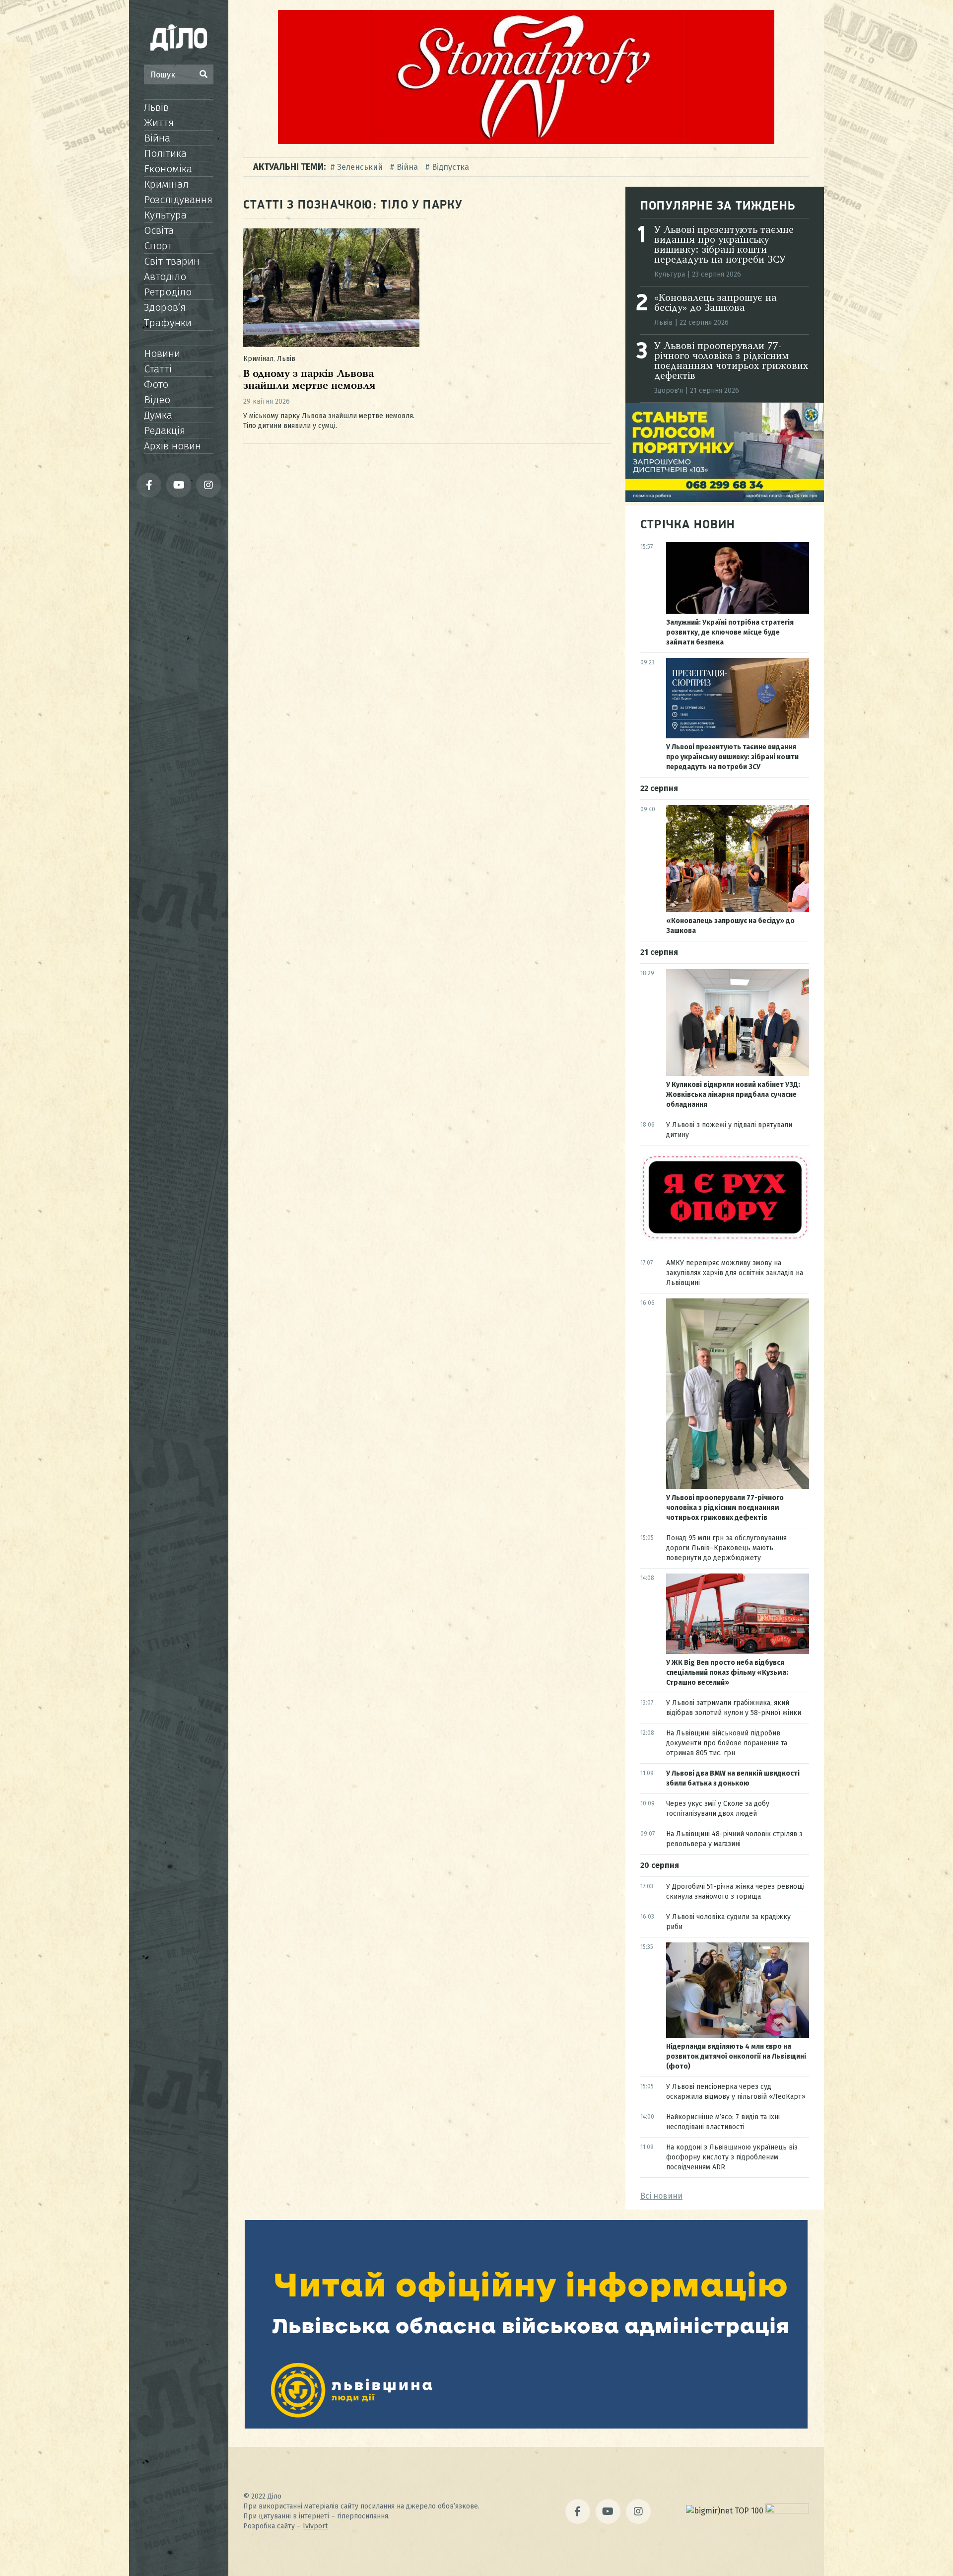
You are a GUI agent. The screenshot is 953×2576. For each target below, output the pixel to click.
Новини (162, 354)
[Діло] (179, 37)
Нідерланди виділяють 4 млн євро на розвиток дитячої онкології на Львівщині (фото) (736, 2056)
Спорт (158, 246)
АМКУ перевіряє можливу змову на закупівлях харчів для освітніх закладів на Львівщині (735, 1273)
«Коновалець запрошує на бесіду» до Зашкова (715, 303)
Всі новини (661, 2196)
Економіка (168, 169)
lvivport (315, 2526)
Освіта (159, 230)
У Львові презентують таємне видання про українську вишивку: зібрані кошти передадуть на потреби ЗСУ (724, 245)
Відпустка (450, 167)
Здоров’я (165, 307)
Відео (157, 400)
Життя (159, 123)
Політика (165, 153)
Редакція (165, 430)
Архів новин (172, 446)
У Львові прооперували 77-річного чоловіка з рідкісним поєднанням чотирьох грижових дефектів (731, 361)
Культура (165, 215)
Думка (158, 415)
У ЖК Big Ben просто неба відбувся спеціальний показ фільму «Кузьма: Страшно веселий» (727, 1673)
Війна (157, 138)
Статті (158, 369)
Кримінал (166, 184)
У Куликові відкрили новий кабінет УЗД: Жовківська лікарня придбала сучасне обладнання (733, 1095)
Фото (156, 384)
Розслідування (178, 200)
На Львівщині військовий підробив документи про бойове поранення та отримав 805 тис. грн (727, 1743)
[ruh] (725, 1239)
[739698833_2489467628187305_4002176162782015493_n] (526, 141)
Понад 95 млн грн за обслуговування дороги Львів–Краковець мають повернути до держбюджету (726, 1548)
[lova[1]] (526, 2426)
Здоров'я (669, 391)
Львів (156, 107)
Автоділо (165, 277)
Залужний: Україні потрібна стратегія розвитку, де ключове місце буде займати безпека (730, 632)
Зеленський (360, 167)
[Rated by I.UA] (787, 2511)
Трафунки (168, 323)
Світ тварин (172, 261)
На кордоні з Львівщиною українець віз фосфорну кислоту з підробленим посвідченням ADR (732, 2157)
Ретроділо (168, 292)
